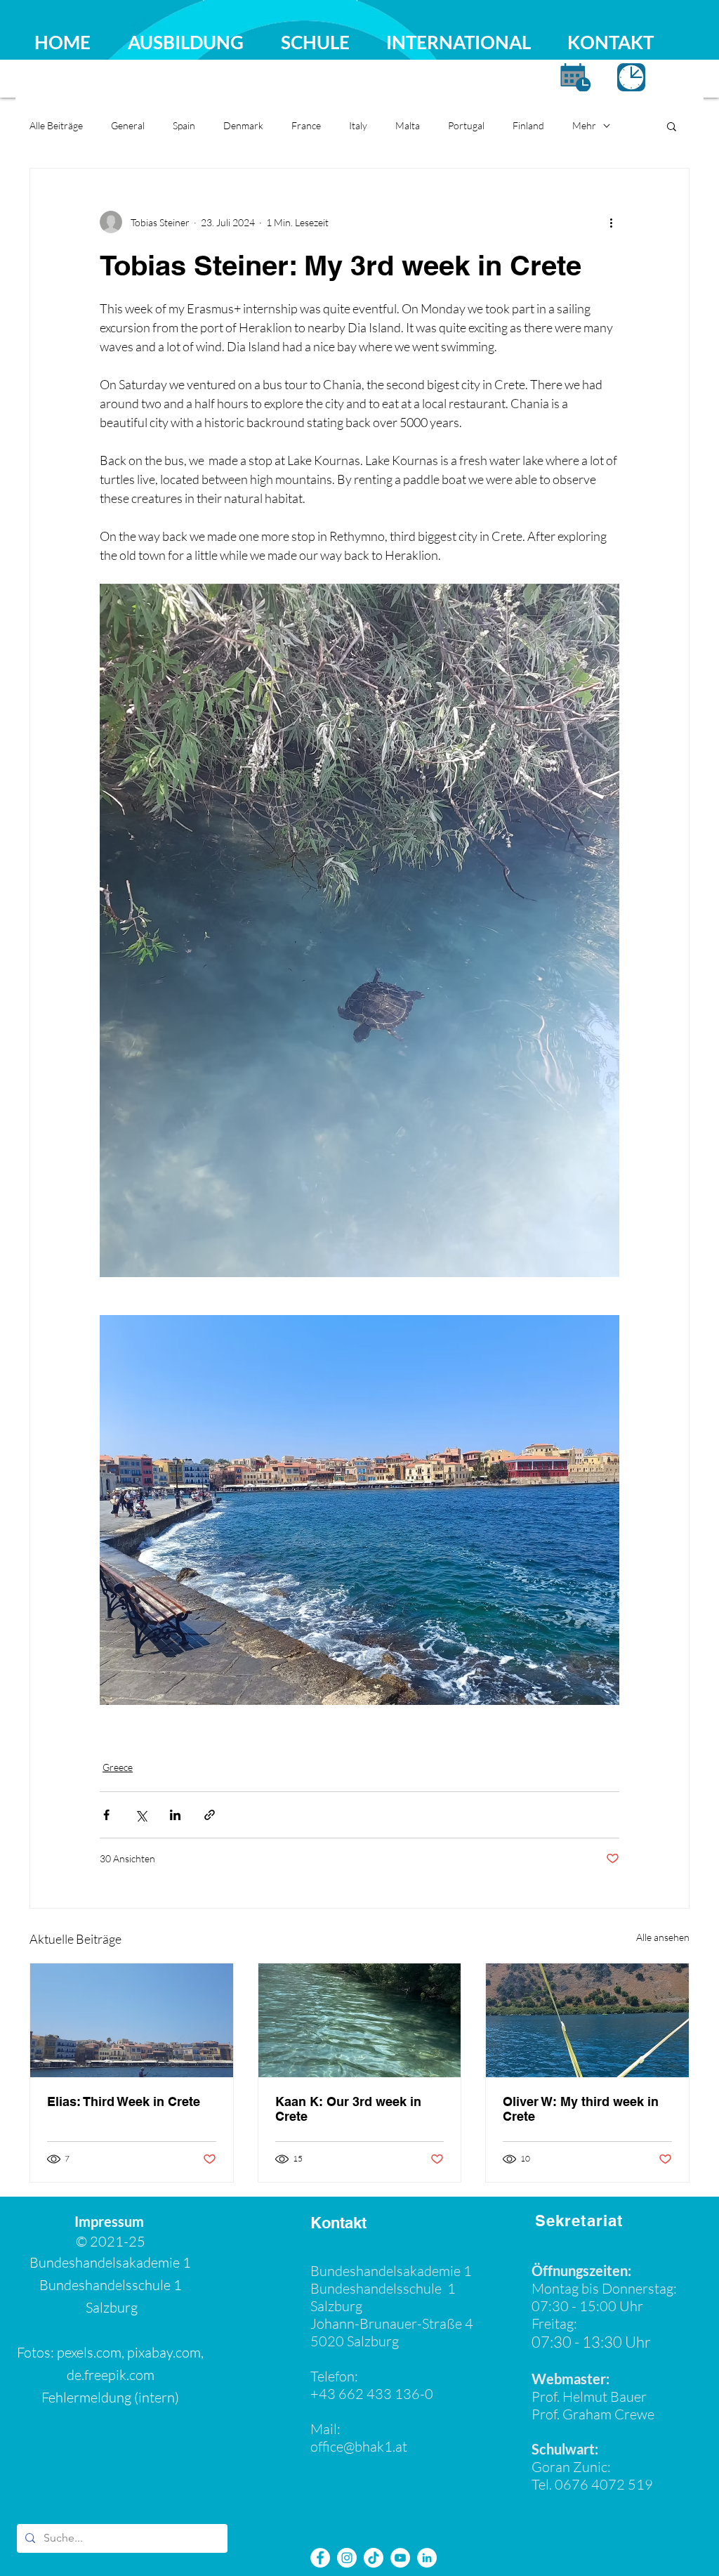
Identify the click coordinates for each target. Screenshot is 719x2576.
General (128, 125)
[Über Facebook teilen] (106, 1815)
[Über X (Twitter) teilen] (141, 1815)
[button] (672, 126)
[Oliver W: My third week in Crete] (587, 2020)
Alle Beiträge (56, 125)
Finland (528, 125)
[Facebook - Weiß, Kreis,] (320, 2558)
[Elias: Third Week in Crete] (132, 2020)
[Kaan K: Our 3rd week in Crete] (360, 2020)
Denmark (243, 125)
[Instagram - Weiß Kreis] (347, 2558)
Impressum (111, 2221)
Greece (118, 1767)
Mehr (584, 125)
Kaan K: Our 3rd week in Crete (348, 2109)
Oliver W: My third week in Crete (581, 2109)
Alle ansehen (663, 1937)
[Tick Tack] (374, 2558)
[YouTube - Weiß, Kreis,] (400, 2558)
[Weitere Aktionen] (611, 222)
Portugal (466, 125)
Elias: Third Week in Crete (124, 2101)
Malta (408, 125)
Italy (358, 125)
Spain (184, 125)
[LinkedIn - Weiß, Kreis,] (427, 2558)
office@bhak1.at (359, 2446)
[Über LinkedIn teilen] (175, 1815)
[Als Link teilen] (210, 1815)
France (306, 125)
